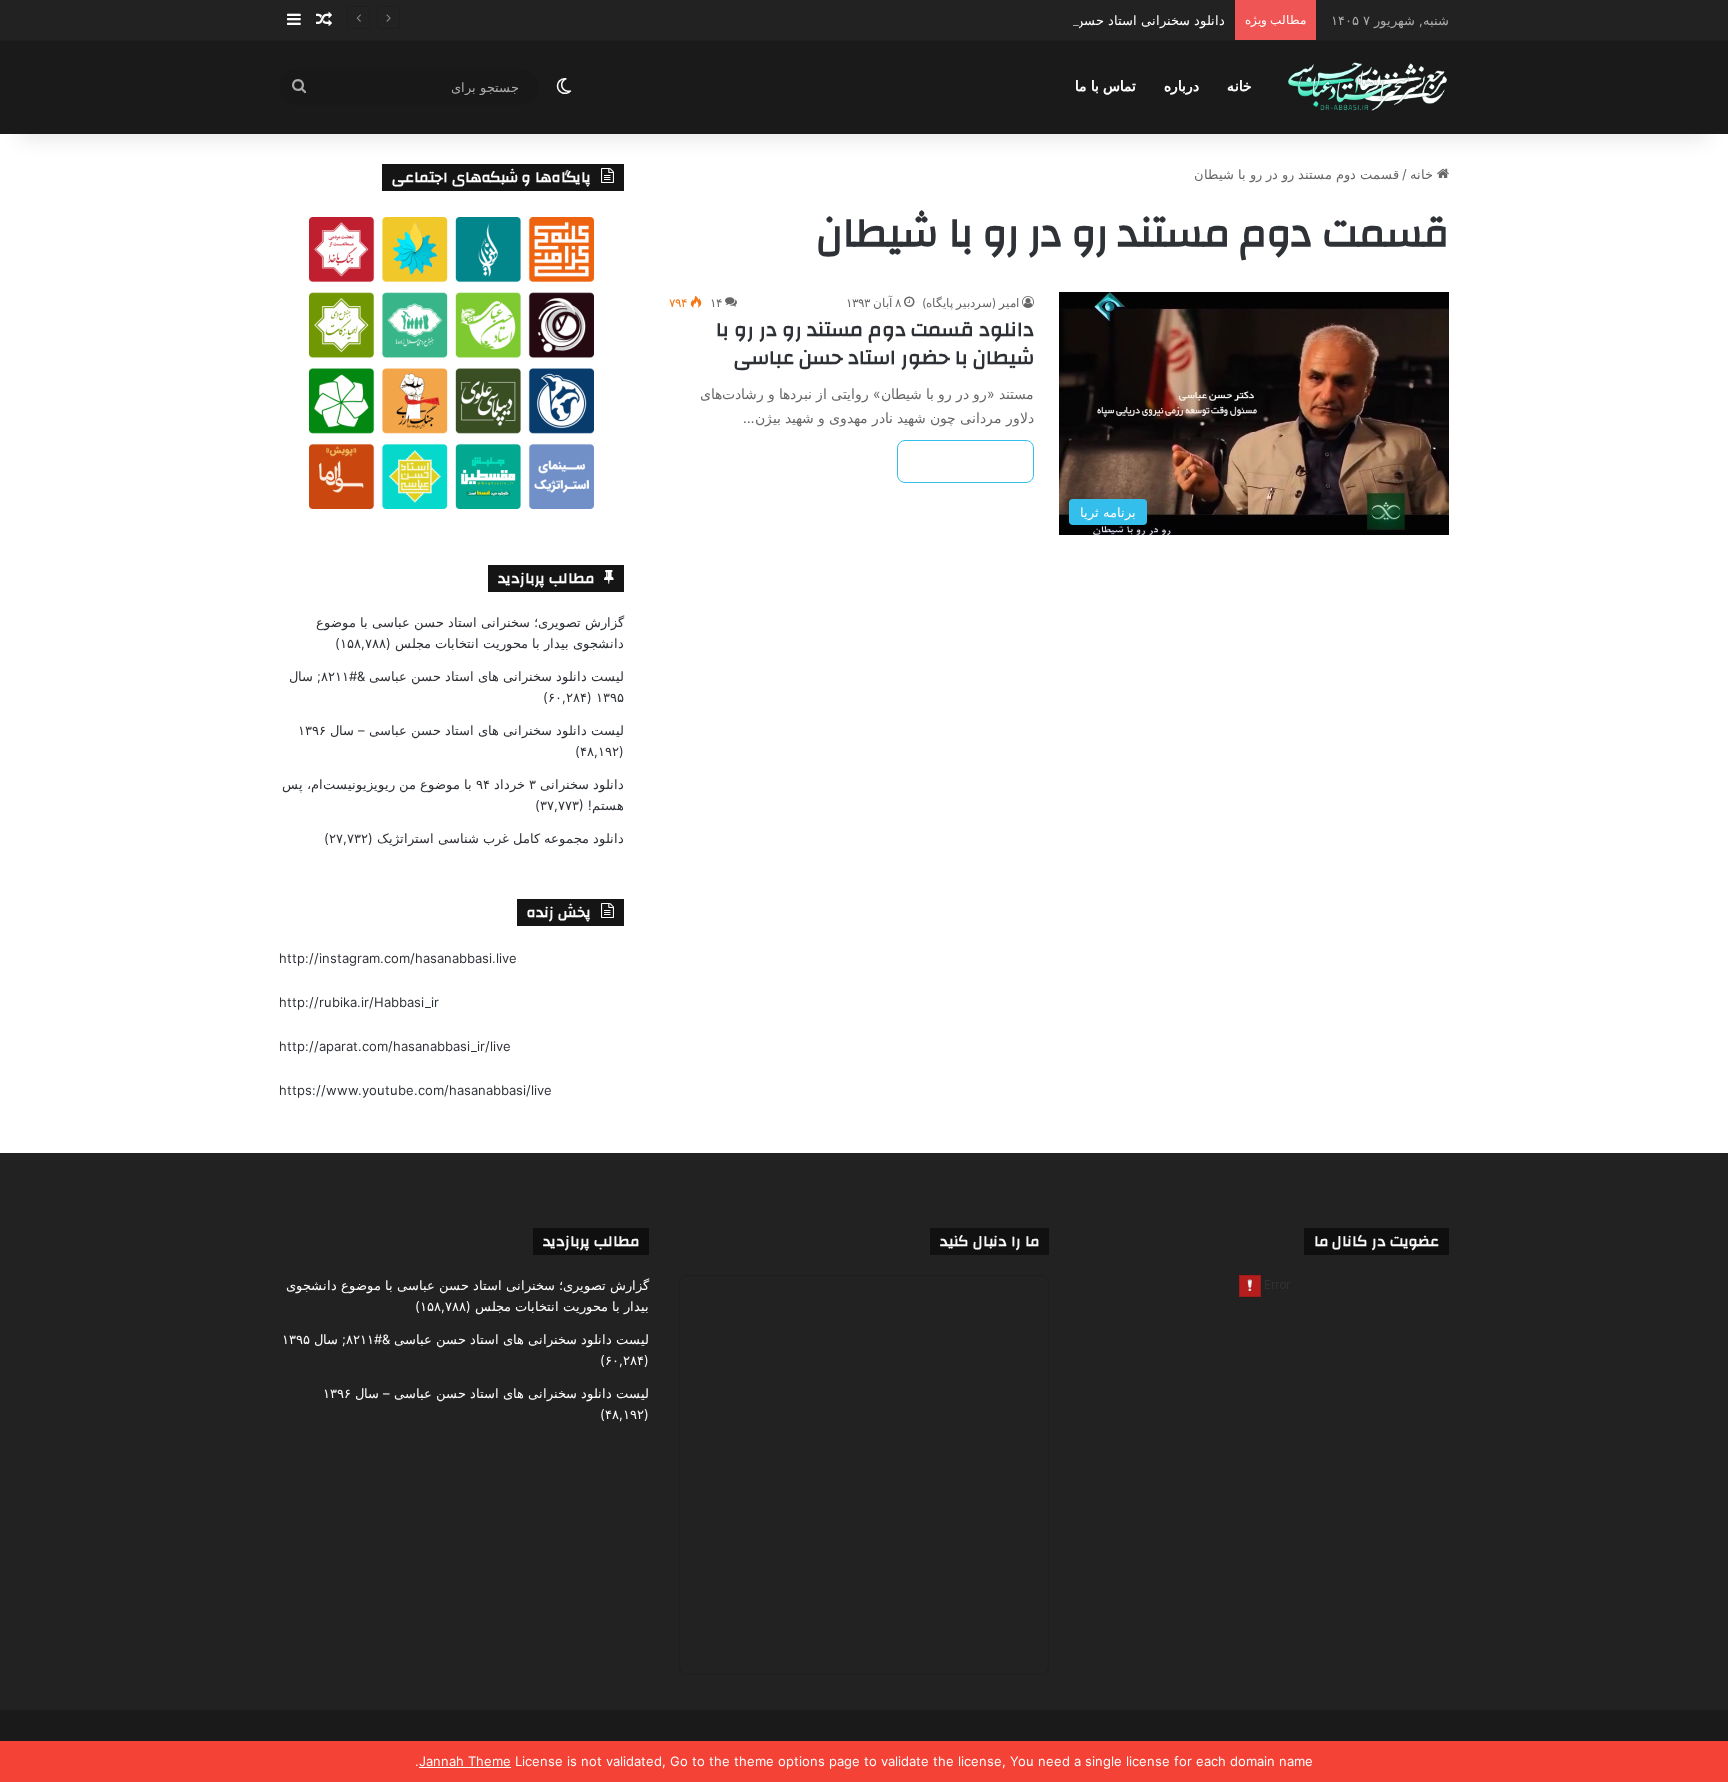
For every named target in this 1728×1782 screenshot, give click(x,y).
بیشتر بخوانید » (965, 461)
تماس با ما (1105, 86)
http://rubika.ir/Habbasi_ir (359, 1002)
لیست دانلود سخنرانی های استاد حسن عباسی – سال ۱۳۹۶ (461, 730)
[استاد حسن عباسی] (1367, 87)
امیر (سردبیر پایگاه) (970, 302)
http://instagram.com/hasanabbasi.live (398, 958)
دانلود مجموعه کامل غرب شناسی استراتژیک (500, 838)
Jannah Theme (465, 1761)
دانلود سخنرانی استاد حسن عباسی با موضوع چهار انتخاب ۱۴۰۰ (1050, 20)
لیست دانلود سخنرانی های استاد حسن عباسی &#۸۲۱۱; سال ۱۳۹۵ (465, 1339)
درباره (1181, 86)
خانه (1239, 86)
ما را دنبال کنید (989, 1241)
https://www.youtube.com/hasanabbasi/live (415, 1090)
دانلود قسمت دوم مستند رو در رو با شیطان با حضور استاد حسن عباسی (875, 343)
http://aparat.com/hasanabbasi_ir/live (395, 1046)
